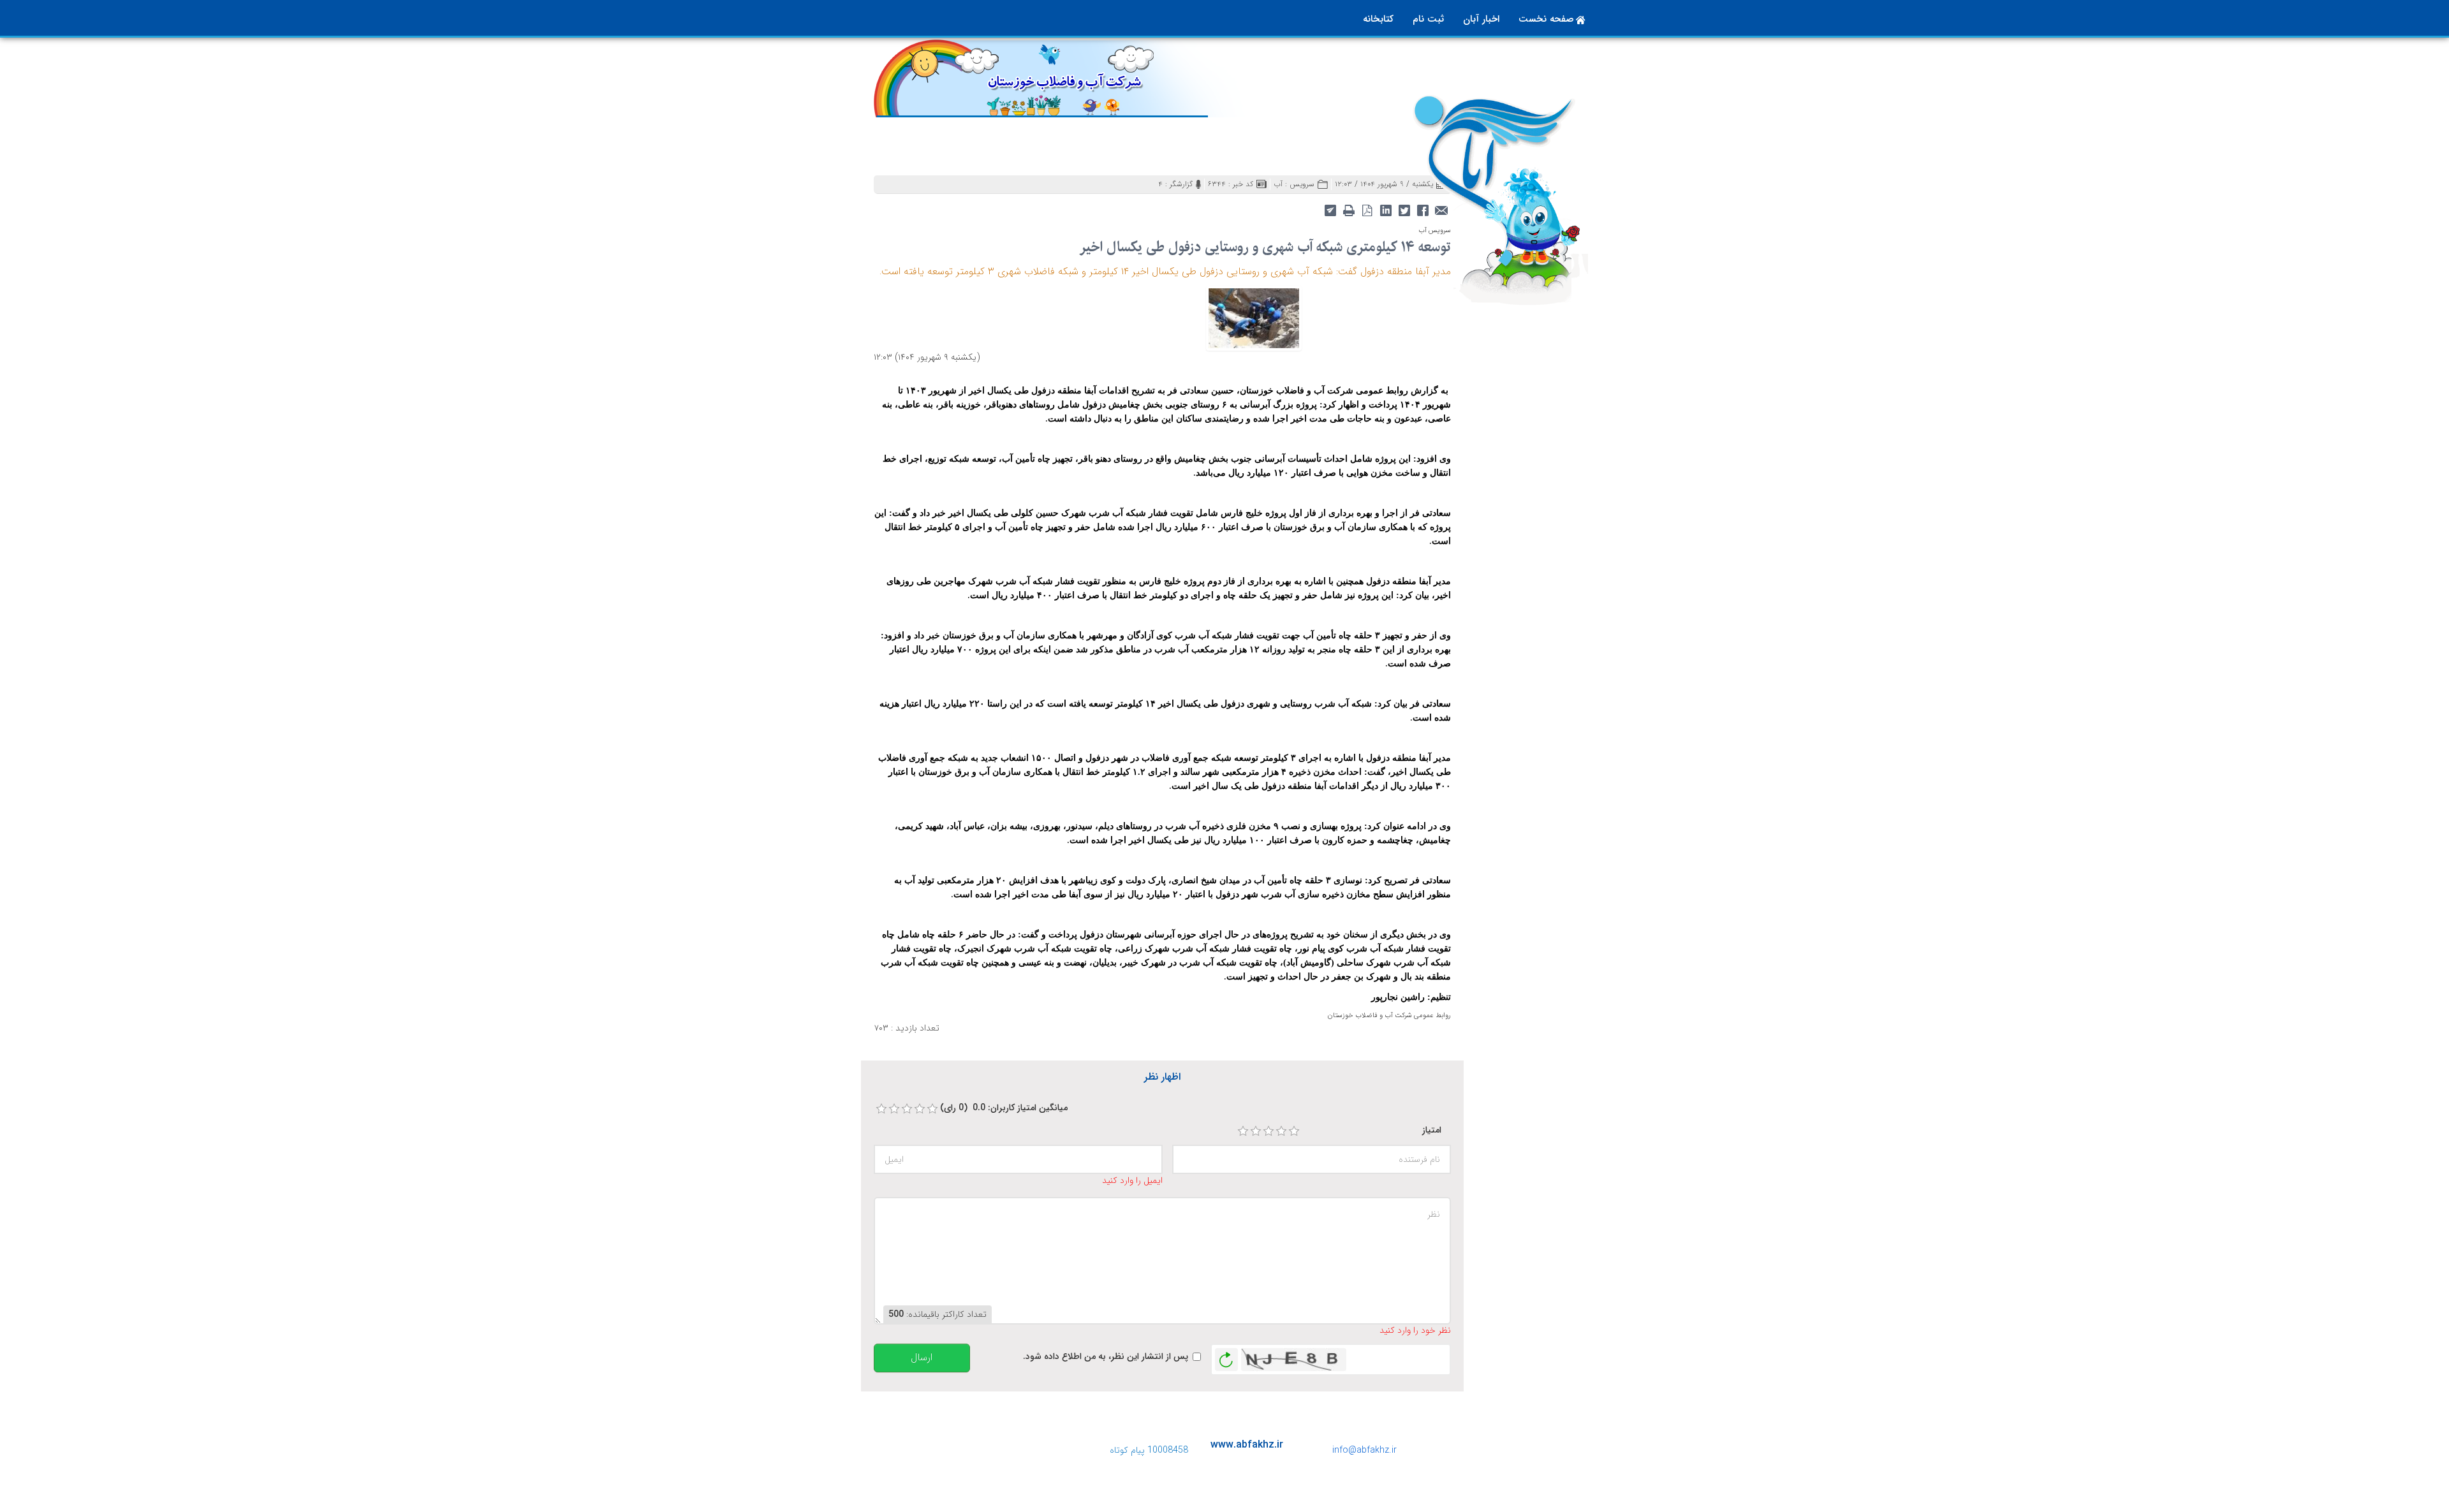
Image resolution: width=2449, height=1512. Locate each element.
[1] (1243, 1131)
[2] (1256, 1131)
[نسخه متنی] (1349, 209)
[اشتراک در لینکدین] (1386, 209)
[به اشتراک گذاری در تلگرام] (1330, 209)
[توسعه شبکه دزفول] (1254, 318)
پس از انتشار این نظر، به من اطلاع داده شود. (1106, 1357)
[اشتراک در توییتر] (1404, 209)
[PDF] (1367, 209)
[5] (1294, 1131)
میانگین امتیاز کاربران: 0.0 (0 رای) (1004, 1108)
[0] (881, 1109)
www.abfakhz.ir (1247, 1445)
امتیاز (1432, 1130)
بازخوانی (1226, 1356)
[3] (1269, 1131)
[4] (1281, 1131)
